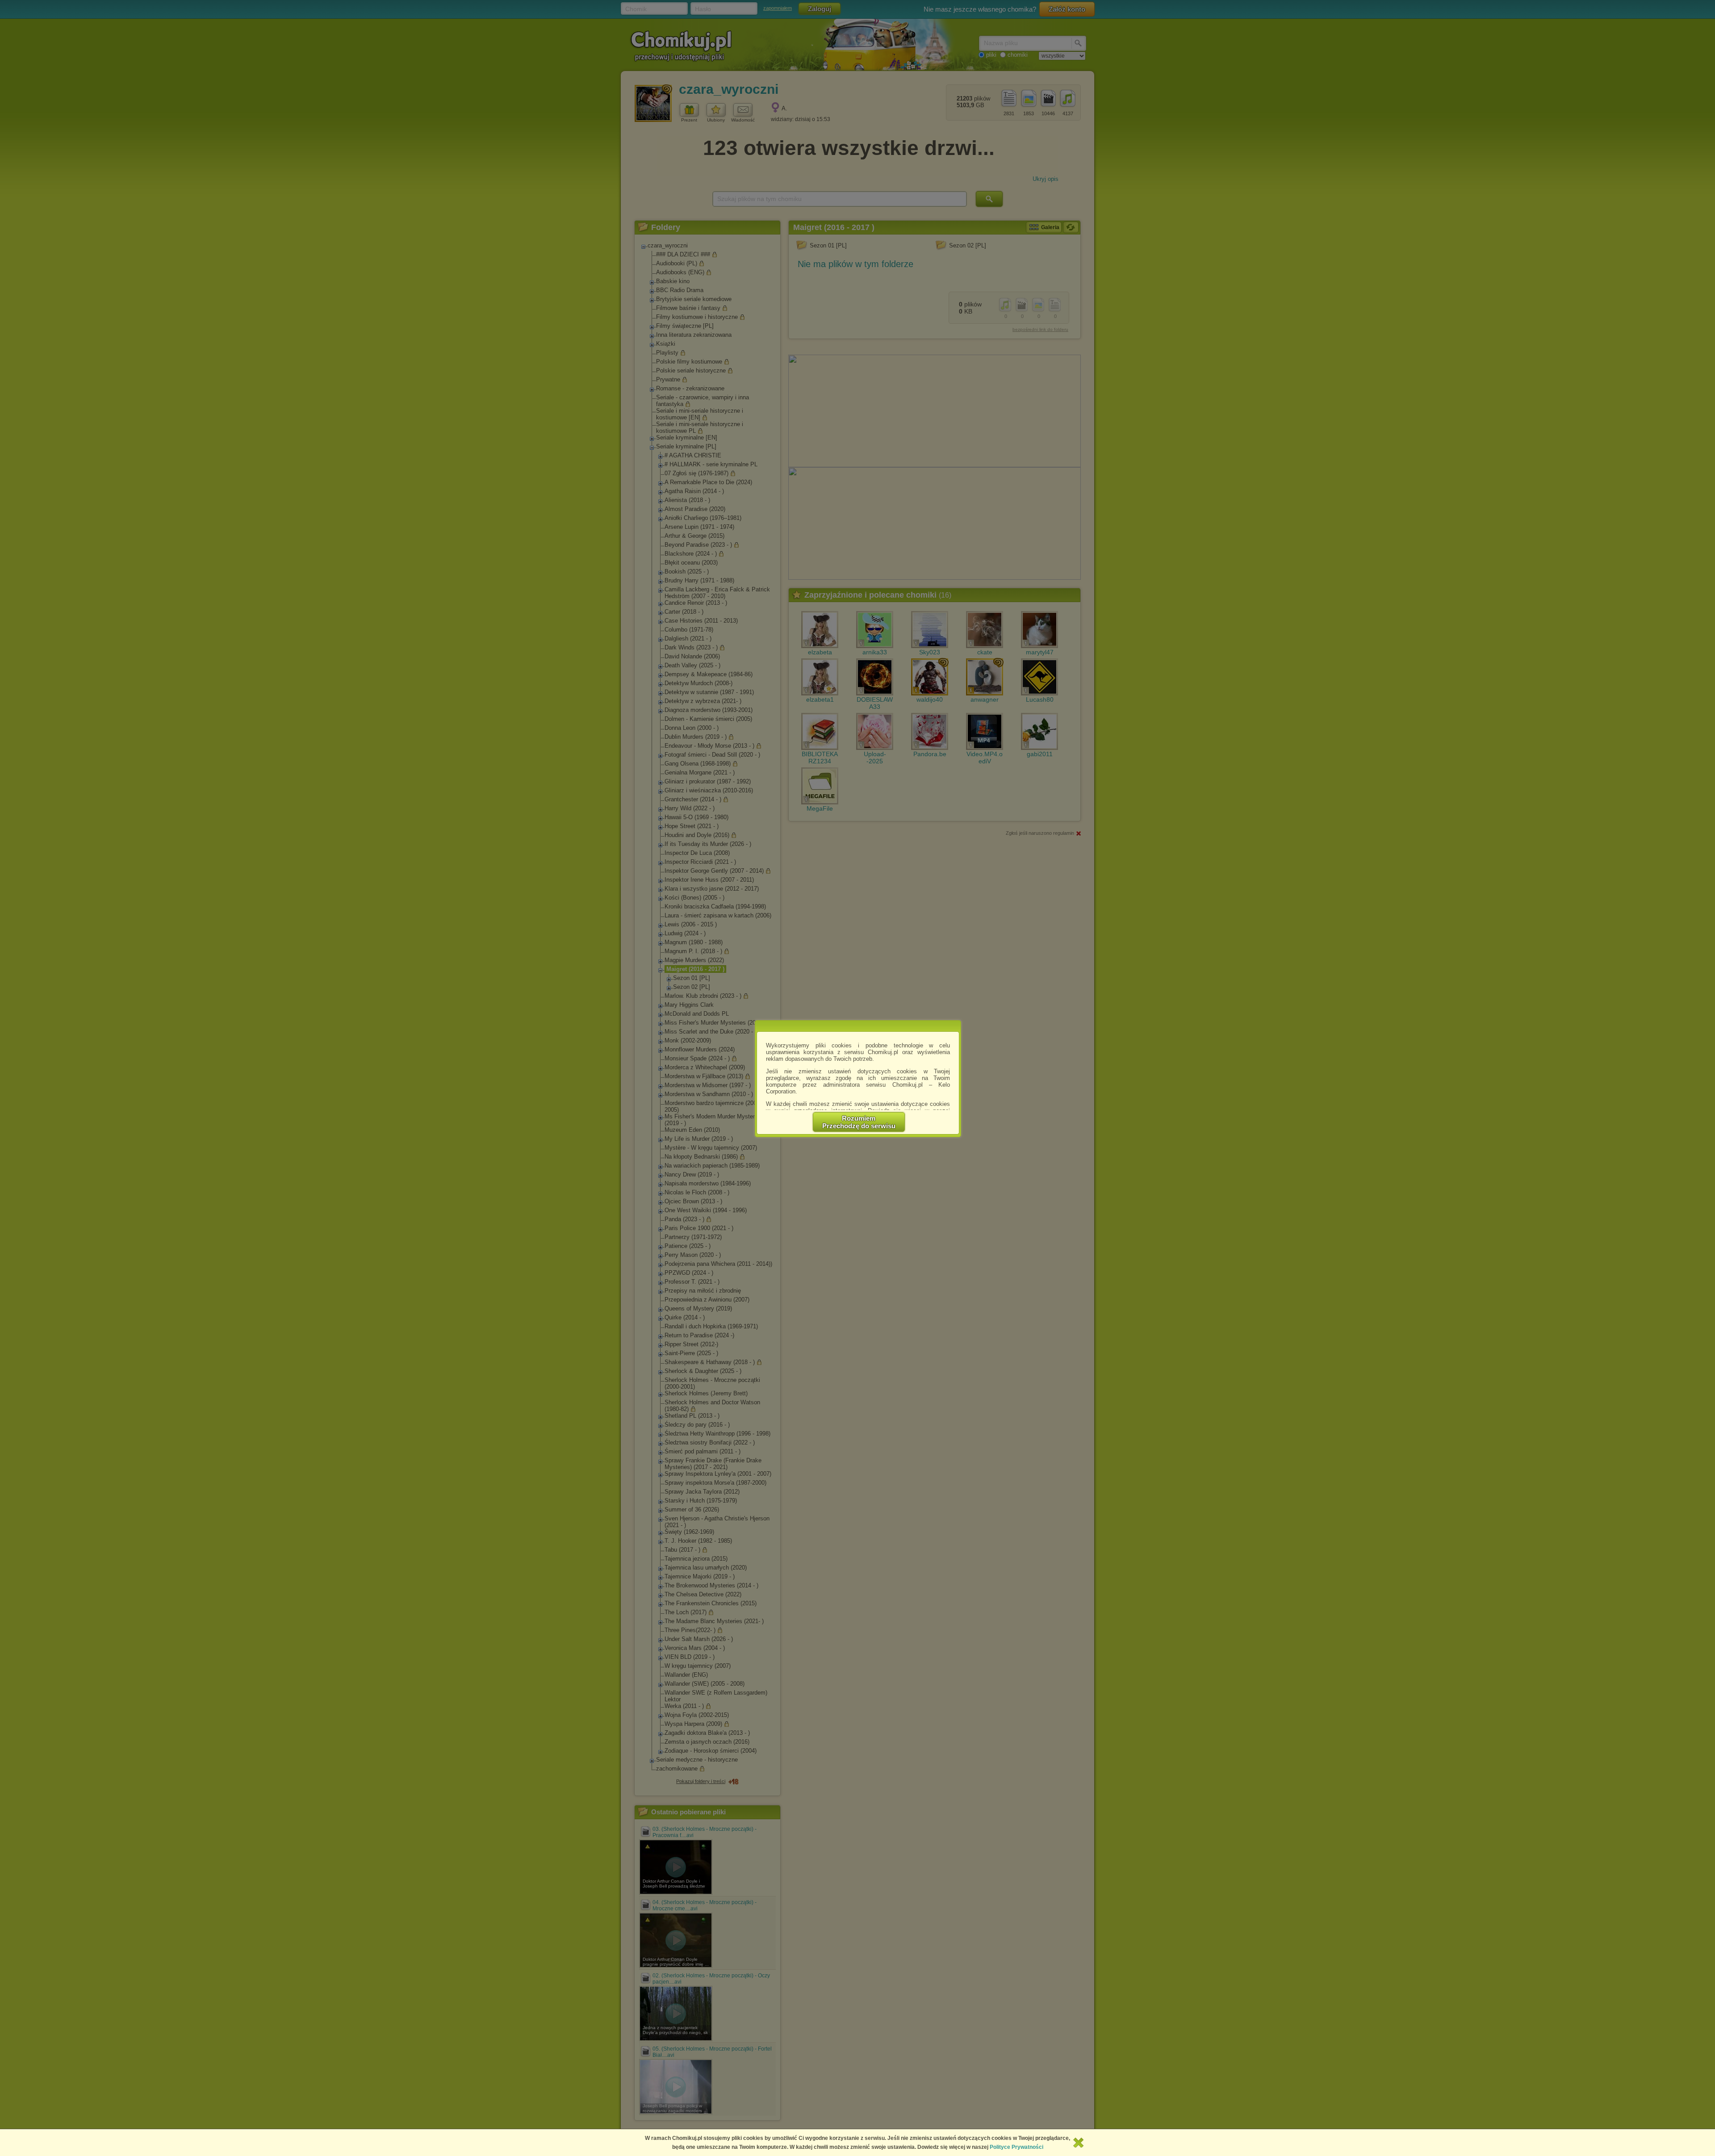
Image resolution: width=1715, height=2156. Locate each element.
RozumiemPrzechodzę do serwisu (859, 1122)
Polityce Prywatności (1016, 2147)
